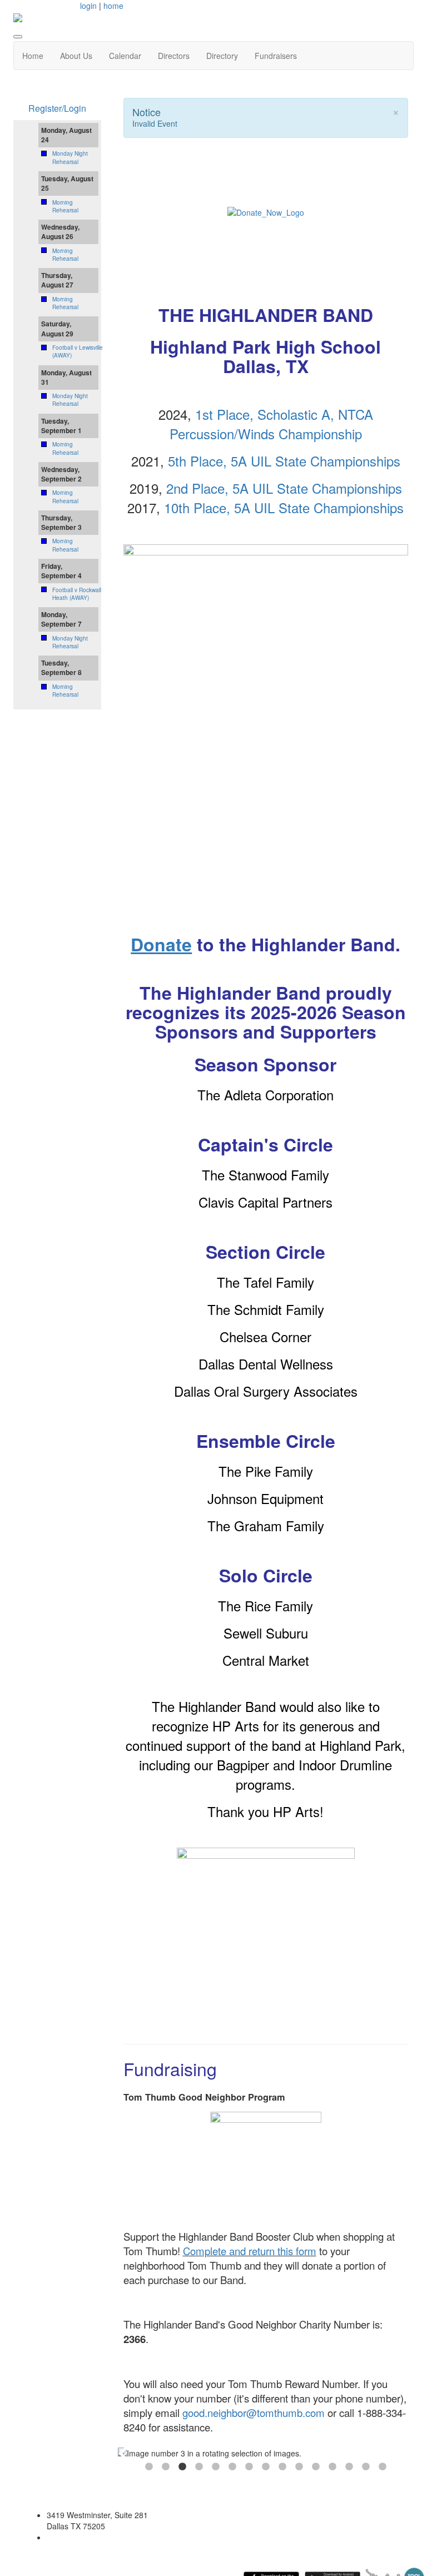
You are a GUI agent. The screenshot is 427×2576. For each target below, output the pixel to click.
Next (408, 2453)
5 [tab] (216, 2467)
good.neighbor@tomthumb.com (254, 2413)
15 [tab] (383, 2467)
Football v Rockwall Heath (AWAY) (77, 594)
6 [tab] (232, 2467)
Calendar (125, 56)
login (88, 6)
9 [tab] (282, 2467)
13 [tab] (349, 2467)
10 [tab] (299, 2467)
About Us (76, 56)
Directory (222, 56)
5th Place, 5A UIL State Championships (284, 461)
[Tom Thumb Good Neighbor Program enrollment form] (266, 2166)
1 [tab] (149, 2467)
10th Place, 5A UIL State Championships (284, 507)
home (113, 6)
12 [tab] (332, 2467)
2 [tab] (166, 2467)
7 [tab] (249, 2467)
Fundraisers (276, 56)
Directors (174, 56)
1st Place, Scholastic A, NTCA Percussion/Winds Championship (271, 424)
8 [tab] (266, 2467)
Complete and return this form (250, 2251)
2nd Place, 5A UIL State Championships (284, 488)
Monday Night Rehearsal (70, 157)
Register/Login (57, 108)
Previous (123, 2453)
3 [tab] (182, 2467)
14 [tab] (366, 2467)
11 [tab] (316, 2467)
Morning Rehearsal (65, 206)
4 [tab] (199, 2467)
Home (33, 56)
